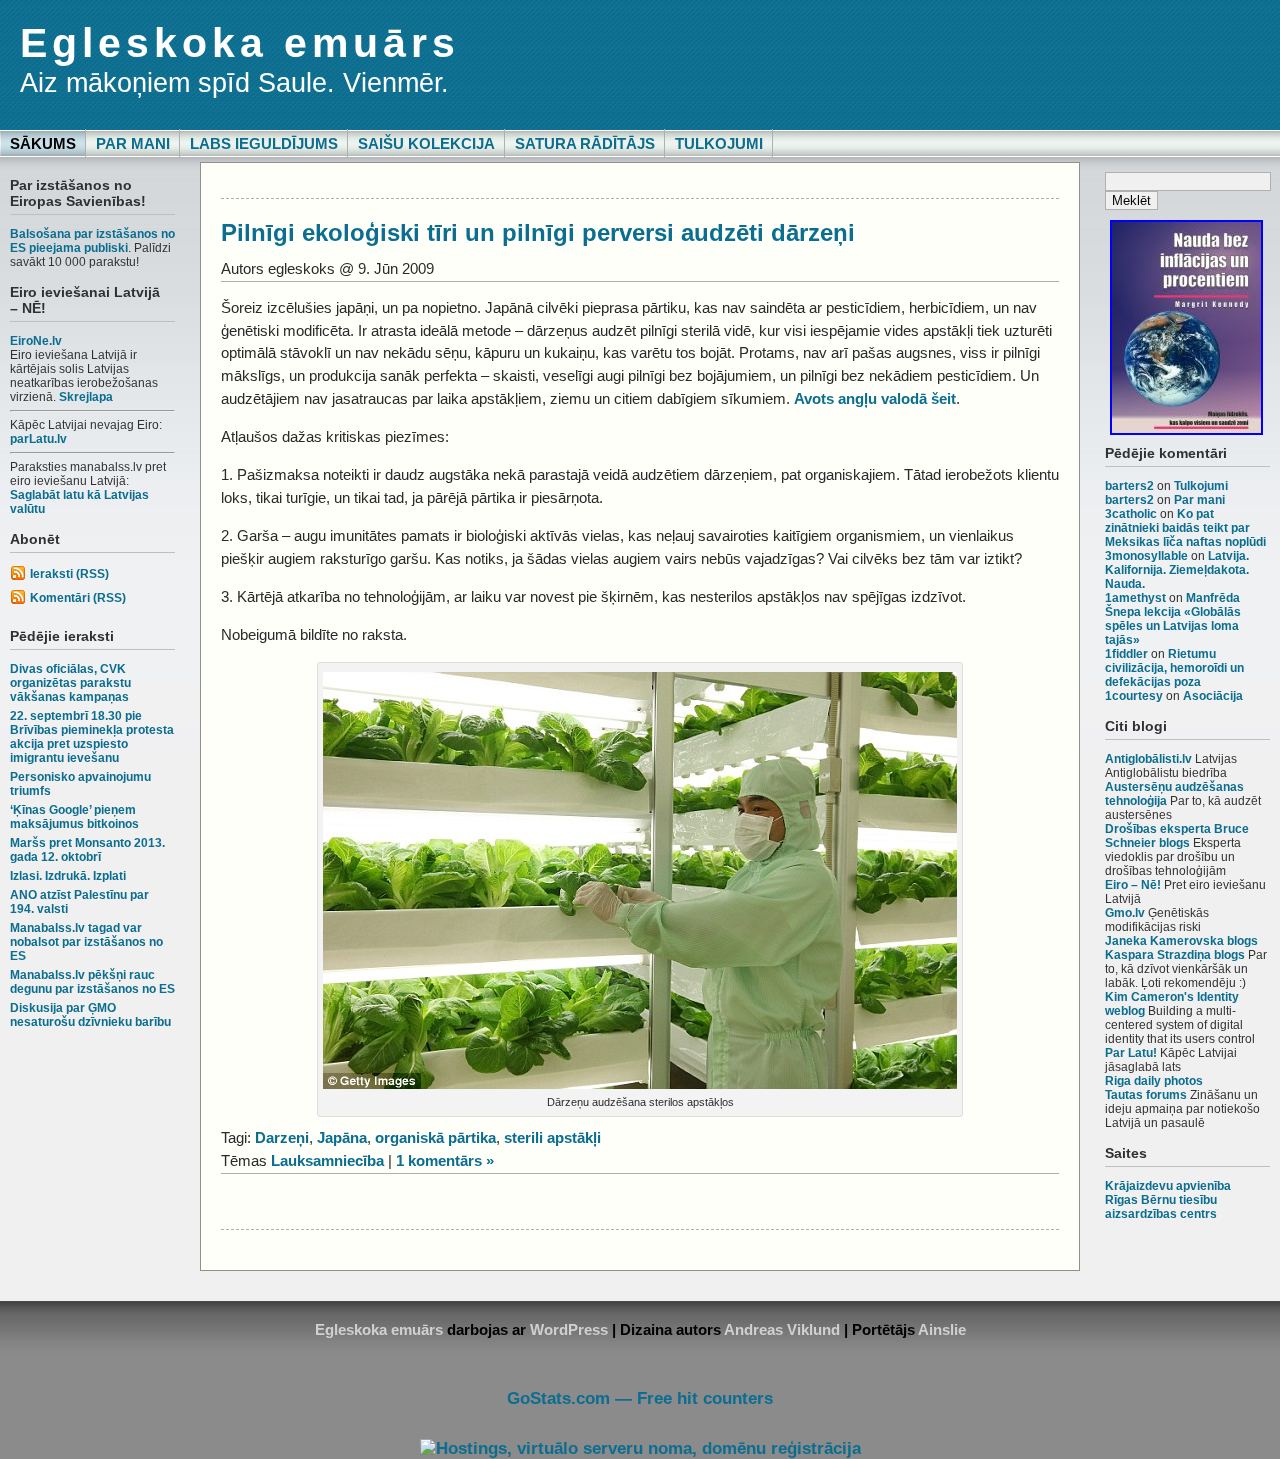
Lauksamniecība (327, 1160)
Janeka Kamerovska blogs (1181, 941)
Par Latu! (1131, 1053)
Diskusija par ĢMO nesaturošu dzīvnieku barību (90, 1015)
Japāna (342, 1137)
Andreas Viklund (782, 1329)
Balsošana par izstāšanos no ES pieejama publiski (92, 241)
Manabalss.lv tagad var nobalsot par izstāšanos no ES (86, 942)
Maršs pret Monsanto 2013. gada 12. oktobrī (87, 850)
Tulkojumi (719, 143)
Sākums (43, 143)
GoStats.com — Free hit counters (640, 1398)
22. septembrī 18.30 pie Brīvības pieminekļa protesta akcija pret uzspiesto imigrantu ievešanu (92, 737)
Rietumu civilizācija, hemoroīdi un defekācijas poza (1174, 668)
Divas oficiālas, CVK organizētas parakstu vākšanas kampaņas (70, 683)
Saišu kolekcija (426, 143)
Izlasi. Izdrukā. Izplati (68, 876)
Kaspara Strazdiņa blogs (1175, 955)
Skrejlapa (86, 397)
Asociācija (1213, 696)
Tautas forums (1146, 1095)
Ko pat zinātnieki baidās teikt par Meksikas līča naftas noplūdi (1185, 528)
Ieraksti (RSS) (69, 574)
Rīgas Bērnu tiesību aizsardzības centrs (1161, 1207)
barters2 (1129, 486)
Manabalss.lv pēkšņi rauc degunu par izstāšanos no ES (92, 982)
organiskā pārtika (435, 1137)
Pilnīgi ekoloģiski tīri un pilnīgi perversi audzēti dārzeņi (538, 232)
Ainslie (942, 1329)
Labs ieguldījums (264, 143)
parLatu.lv (38, 439)
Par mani (133, 143)
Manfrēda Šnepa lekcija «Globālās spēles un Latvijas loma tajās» (1173, 619)
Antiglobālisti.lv (1148, 759)
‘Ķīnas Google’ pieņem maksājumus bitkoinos (74, 817)
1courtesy (1134, 696)
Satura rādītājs (585, 143)
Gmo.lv (1125, 913)
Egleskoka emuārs (240, 43)
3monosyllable (1146, 556)
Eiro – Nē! (1133, 885)
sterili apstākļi (552, 1137)
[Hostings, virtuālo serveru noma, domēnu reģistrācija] (640, 1448)
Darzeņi (282, 1137)
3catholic (1131, 514)
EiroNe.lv (36, 341)
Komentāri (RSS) (78, 598)
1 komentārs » (445, 1160)
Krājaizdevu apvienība (1168, 1186)
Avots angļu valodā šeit (875, 398)
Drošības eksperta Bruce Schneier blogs (1177, 836)
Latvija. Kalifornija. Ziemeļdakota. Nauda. (1177, 570)
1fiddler (1126, 654)
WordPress (569, 1329)
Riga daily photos (1154, 1081)
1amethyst (1135, 598)
